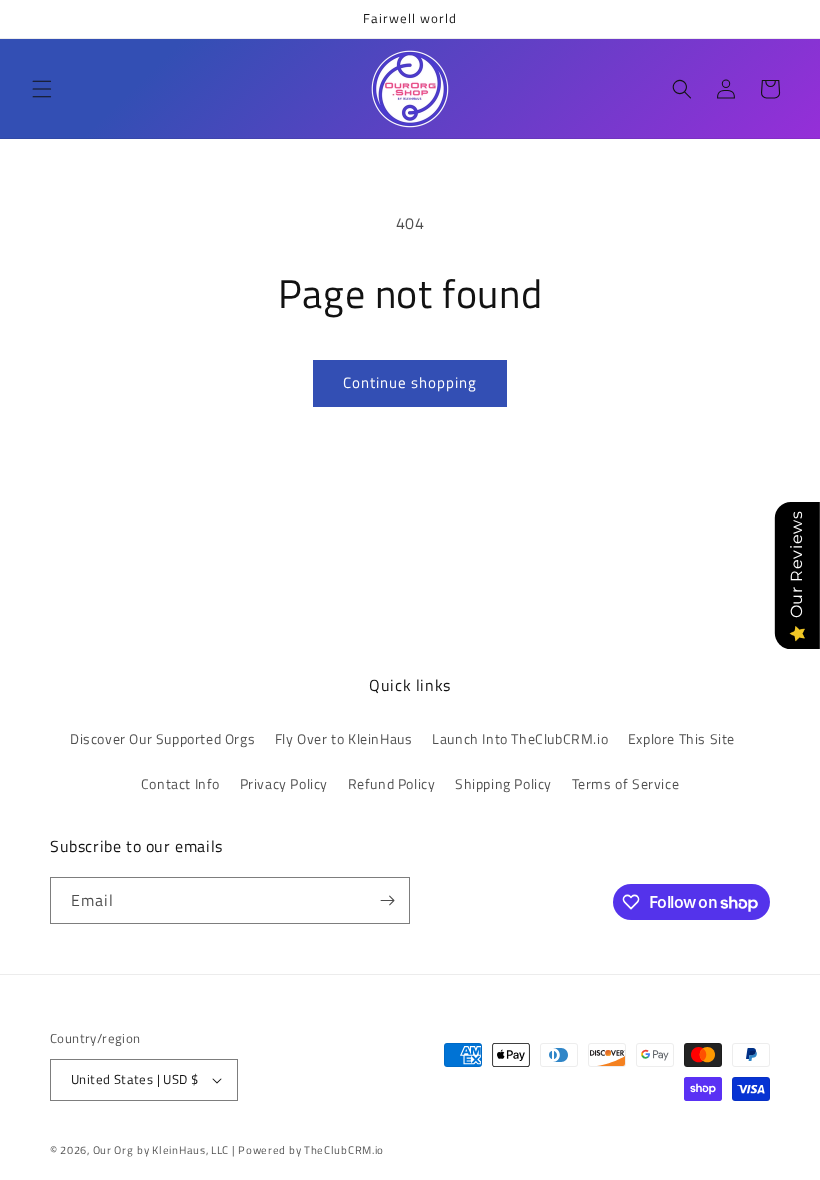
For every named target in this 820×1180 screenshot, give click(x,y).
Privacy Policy (284, 783)
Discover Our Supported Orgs (162, 738)
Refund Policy (392, 783)
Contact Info (180, 783)
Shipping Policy (503, 783)
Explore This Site (681, 738)
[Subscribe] (387, 900)
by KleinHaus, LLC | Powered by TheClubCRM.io (260, 1150)
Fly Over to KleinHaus (344, 738)
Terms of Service (626, 783)
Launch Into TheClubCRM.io (520, 738)
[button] (42, 89)
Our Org (113, 1150)
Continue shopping (410, 382)
